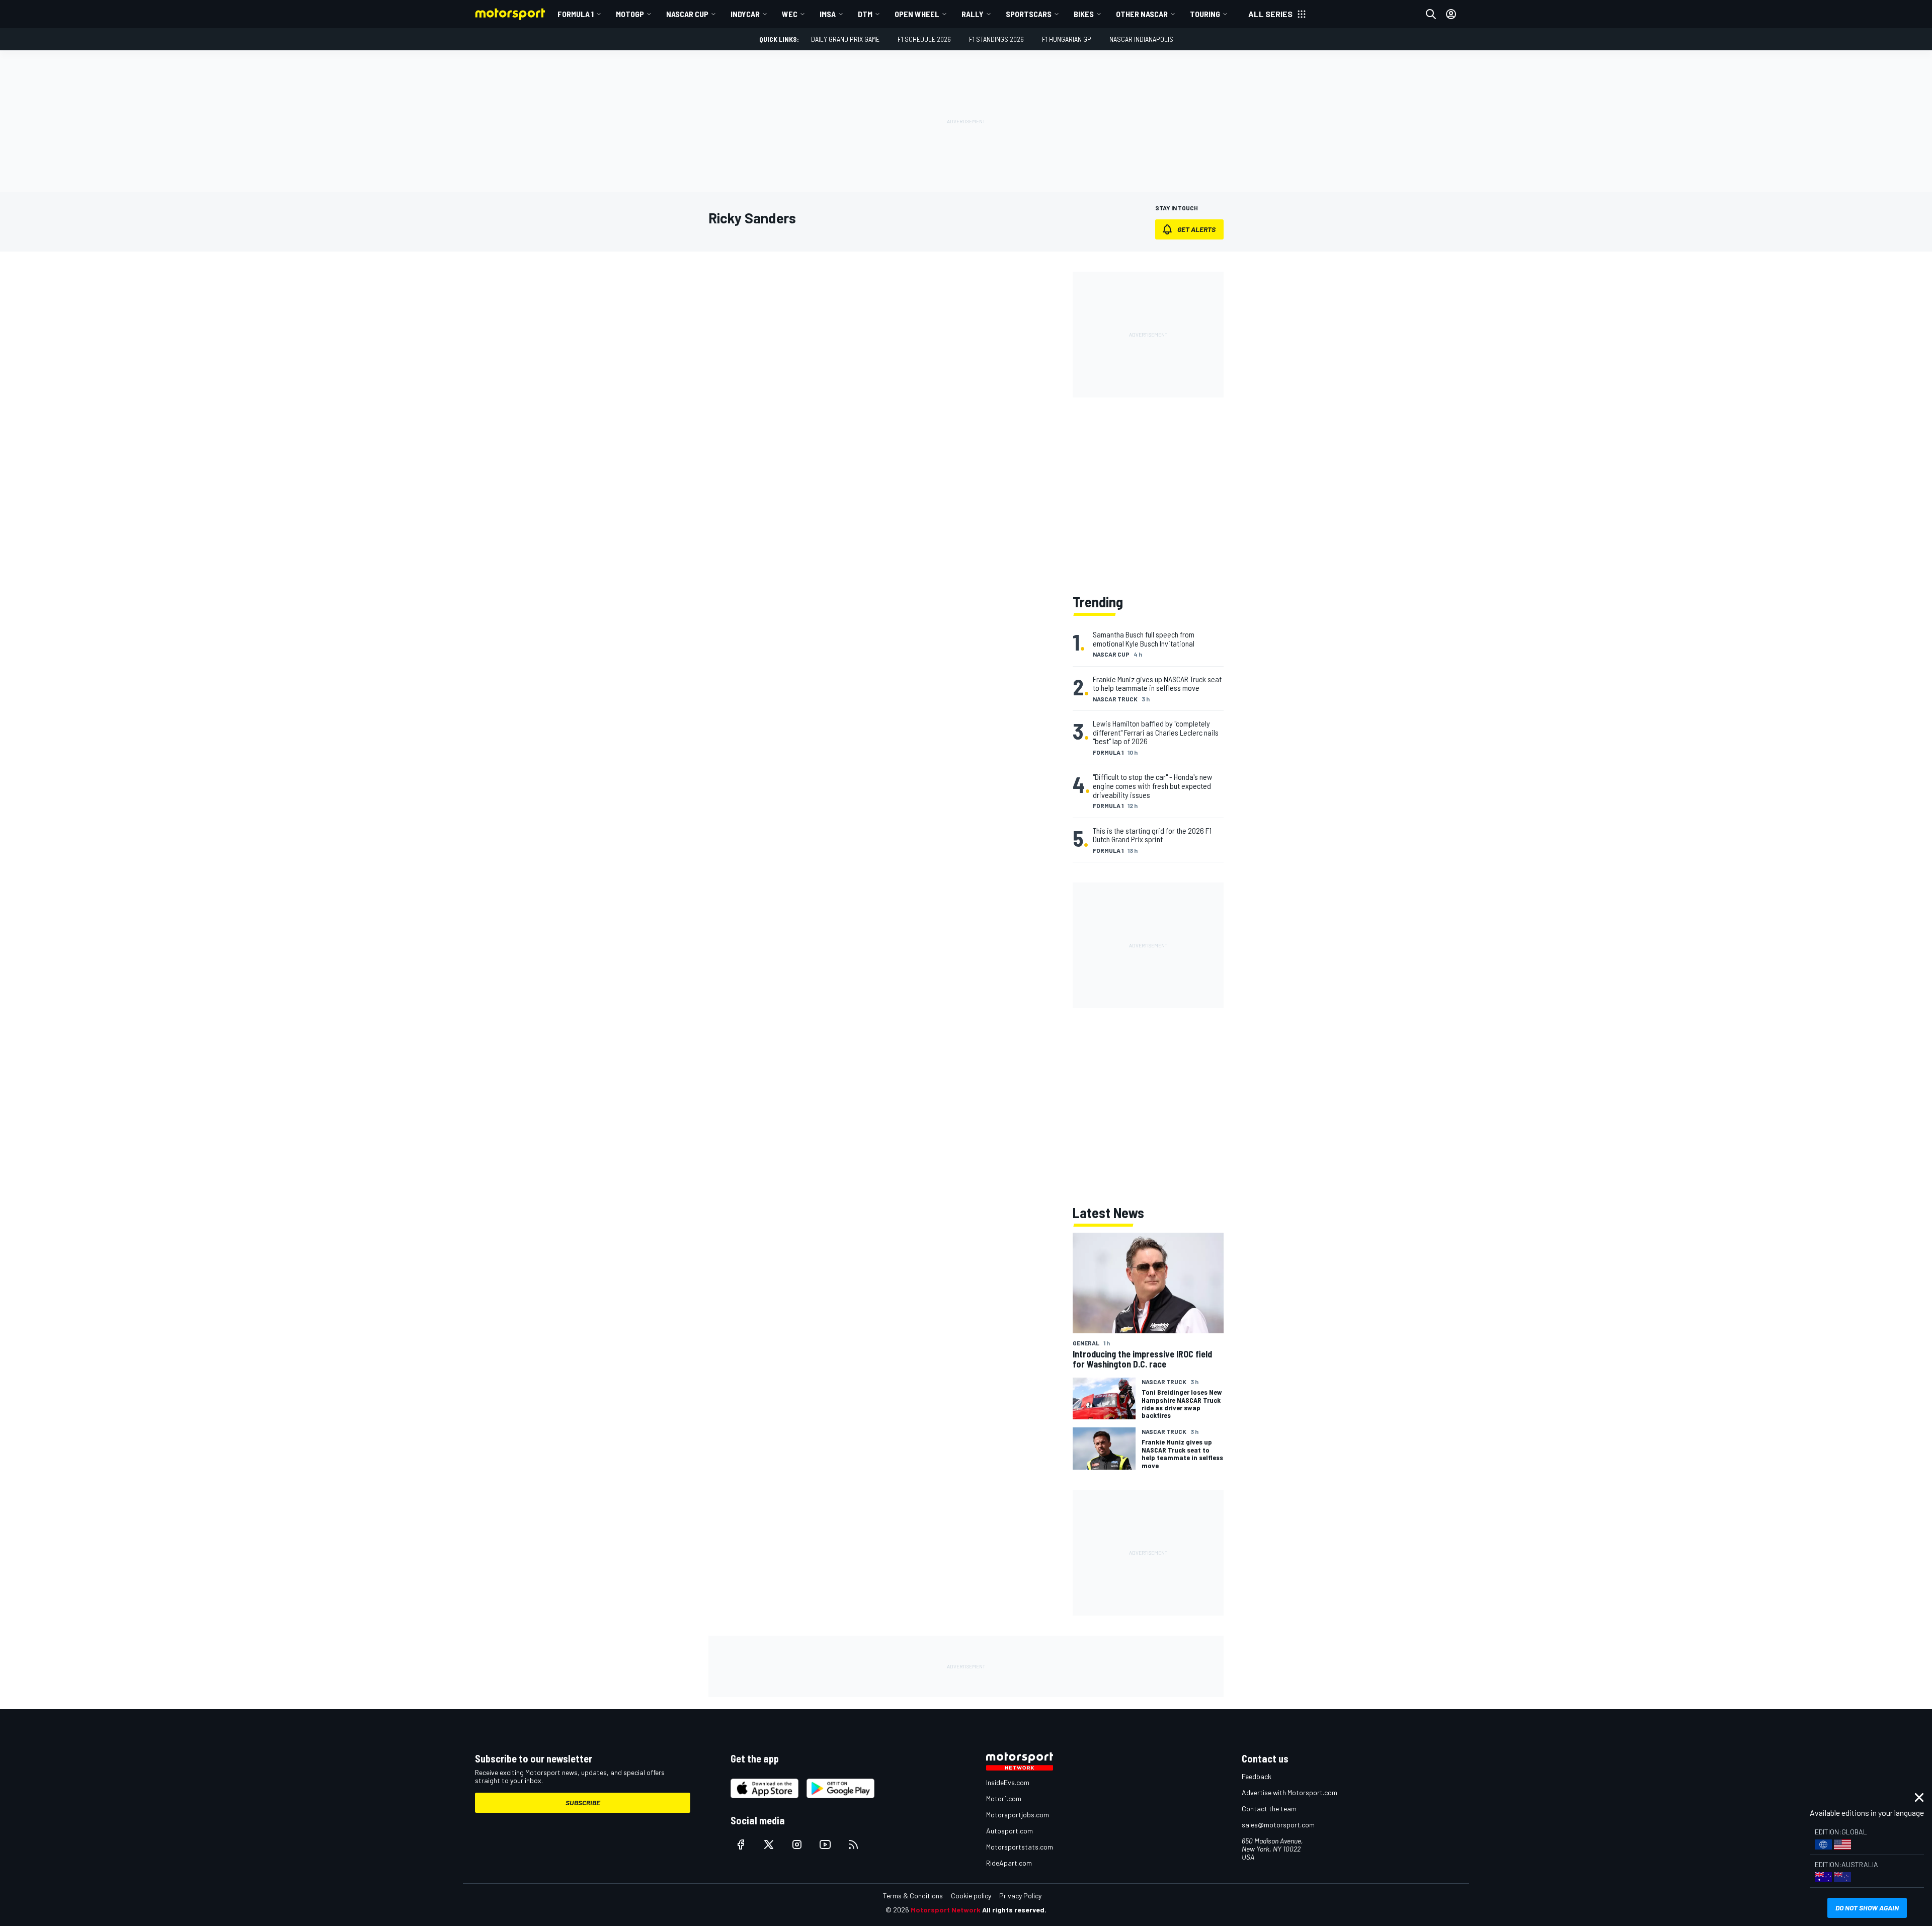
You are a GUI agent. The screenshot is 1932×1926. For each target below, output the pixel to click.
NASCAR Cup (687, 14)
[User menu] (1451, 14)
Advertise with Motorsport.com (1290, 1792)
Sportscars (1029, 14)
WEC (790, 14)
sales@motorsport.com (1278, 1825)
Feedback (1257, 1776)
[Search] (1431, 14)
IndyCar (745, 14)
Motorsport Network (946, 1910)
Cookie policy (971, 1896)
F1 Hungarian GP (1067, 39)
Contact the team (1269, 1809)
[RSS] (853, 1844)
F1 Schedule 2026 (924, 39)
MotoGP (630, 14)
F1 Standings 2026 (996, 39)
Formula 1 (576, 14)
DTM (865, 14)
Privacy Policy (1020, 1896)
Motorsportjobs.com (1018, 1815)
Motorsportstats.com (1020, 1847)
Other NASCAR (1142, 14)
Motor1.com (1004, 1798)
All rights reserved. (1014, 1910)
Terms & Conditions (913, 1896)
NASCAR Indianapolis (1141, 39)
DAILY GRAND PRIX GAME (845, 39)
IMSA (828, 14)
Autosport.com (1010, 1831)
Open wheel (917, 14)
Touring (1205, 14)
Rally (973, 14)
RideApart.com (1009, 1863)
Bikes (1084, 14)
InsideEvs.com (1008, 1782)
